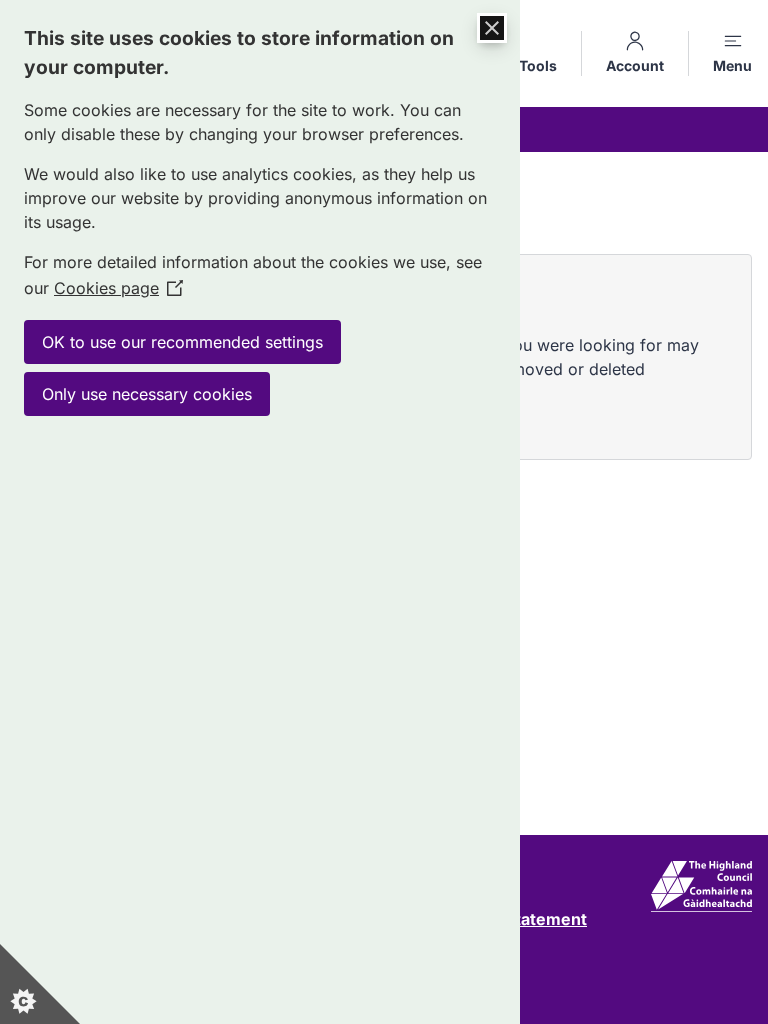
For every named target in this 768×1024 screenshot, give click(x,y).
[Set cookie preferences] (40, 984)
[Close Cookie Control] (492, 28)
